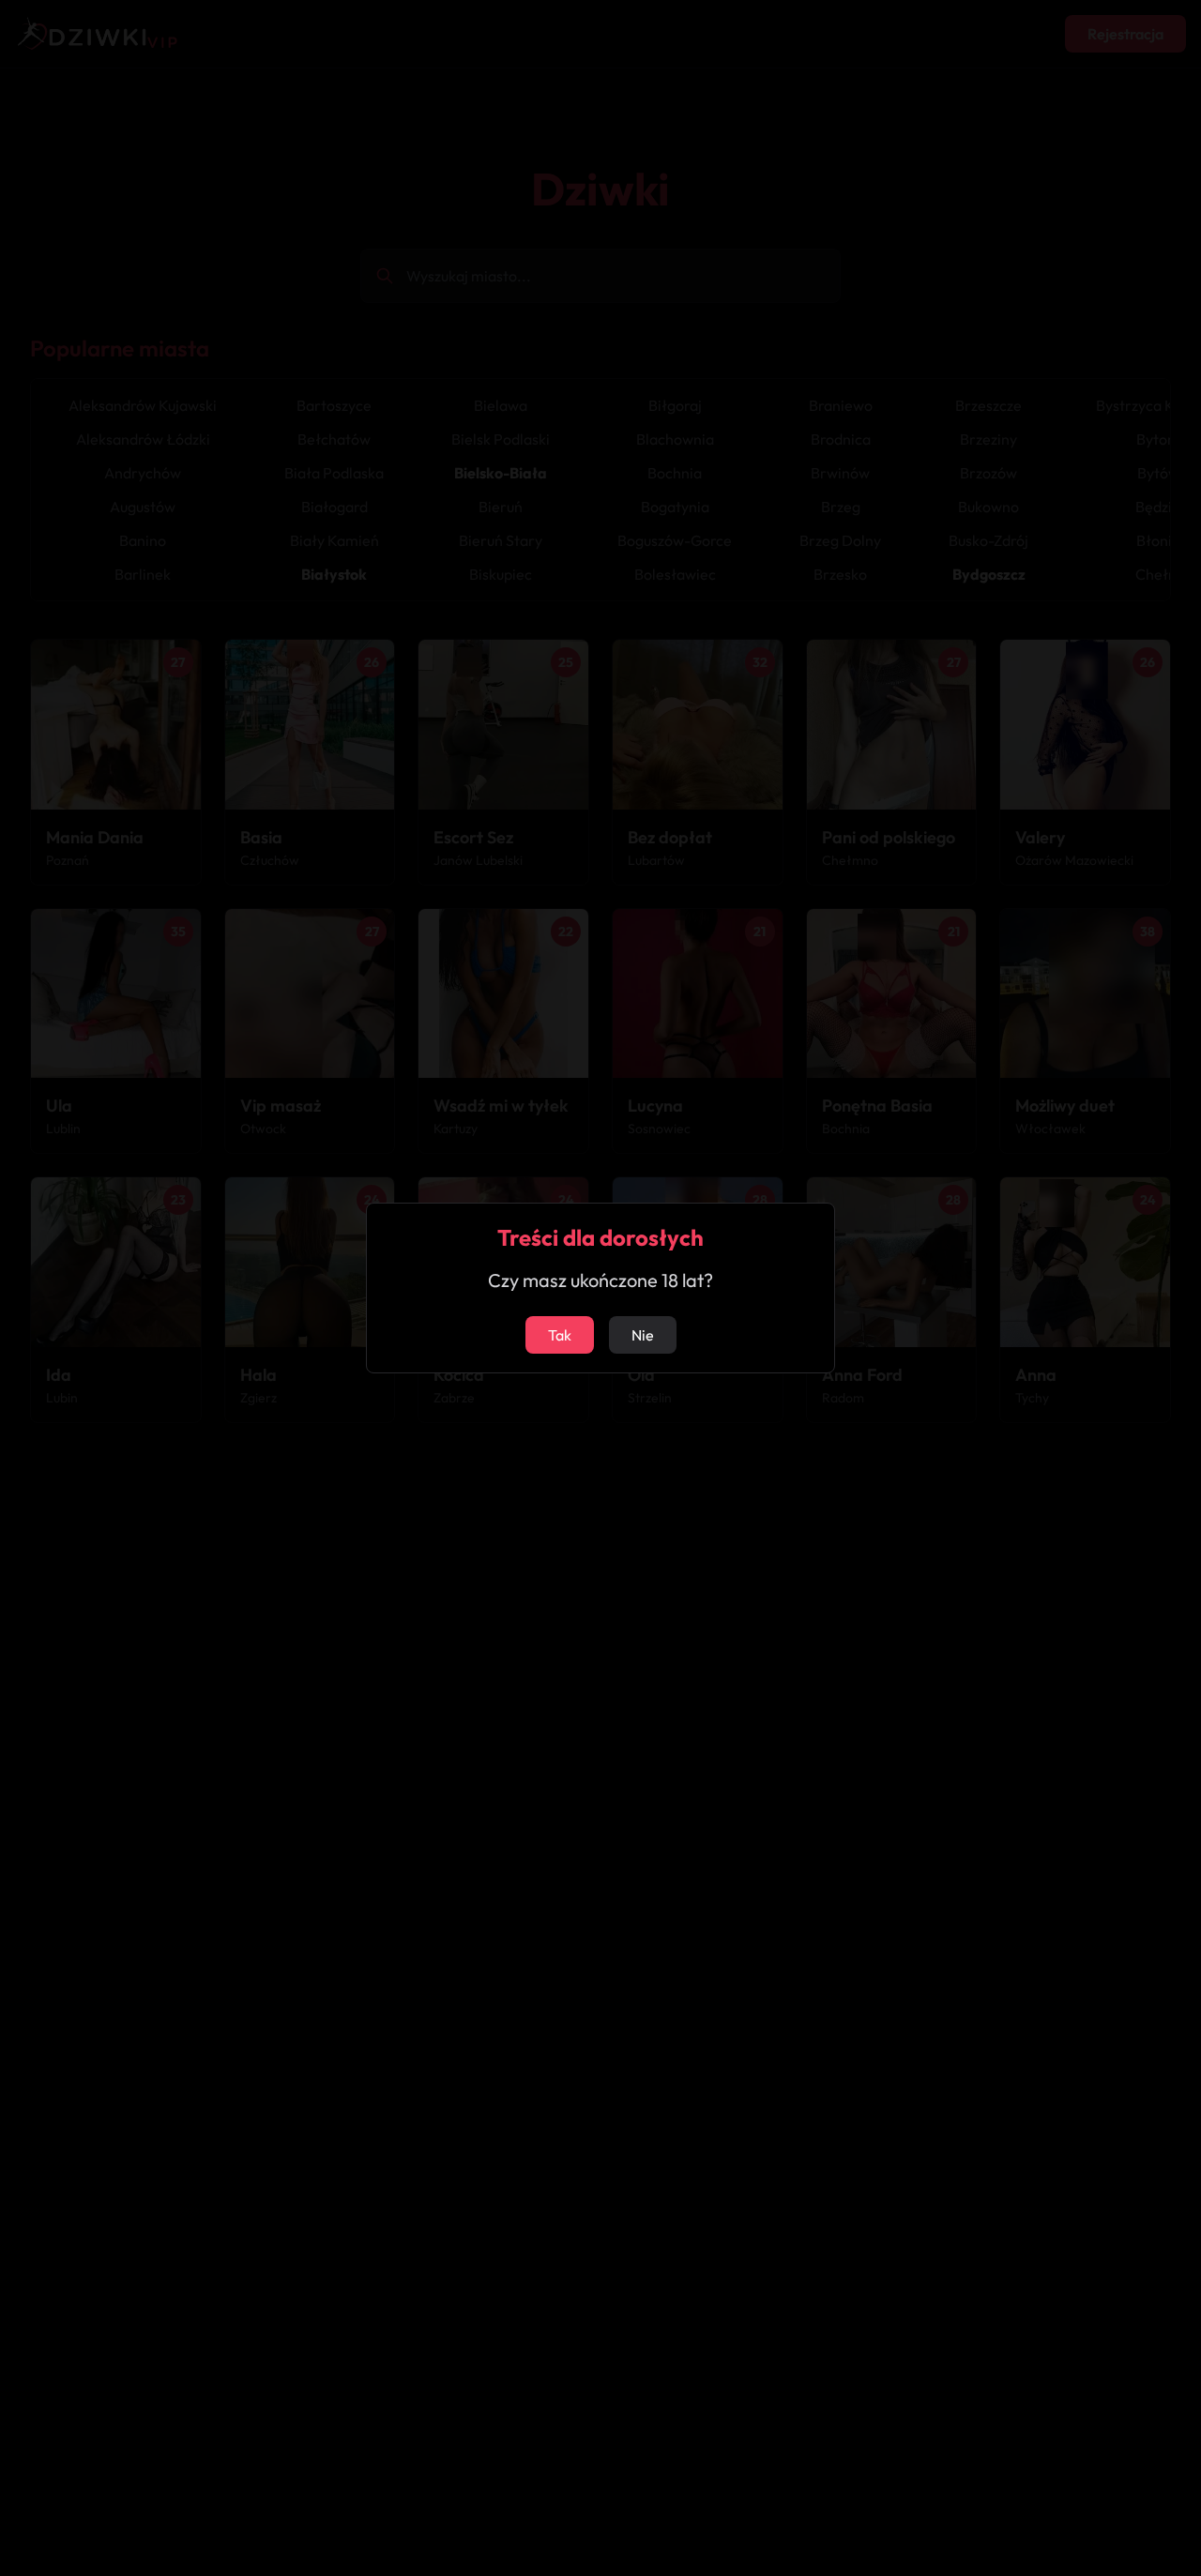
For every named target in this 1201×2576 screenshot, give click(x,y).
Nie (643, 1335)
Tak (560, 1335)
